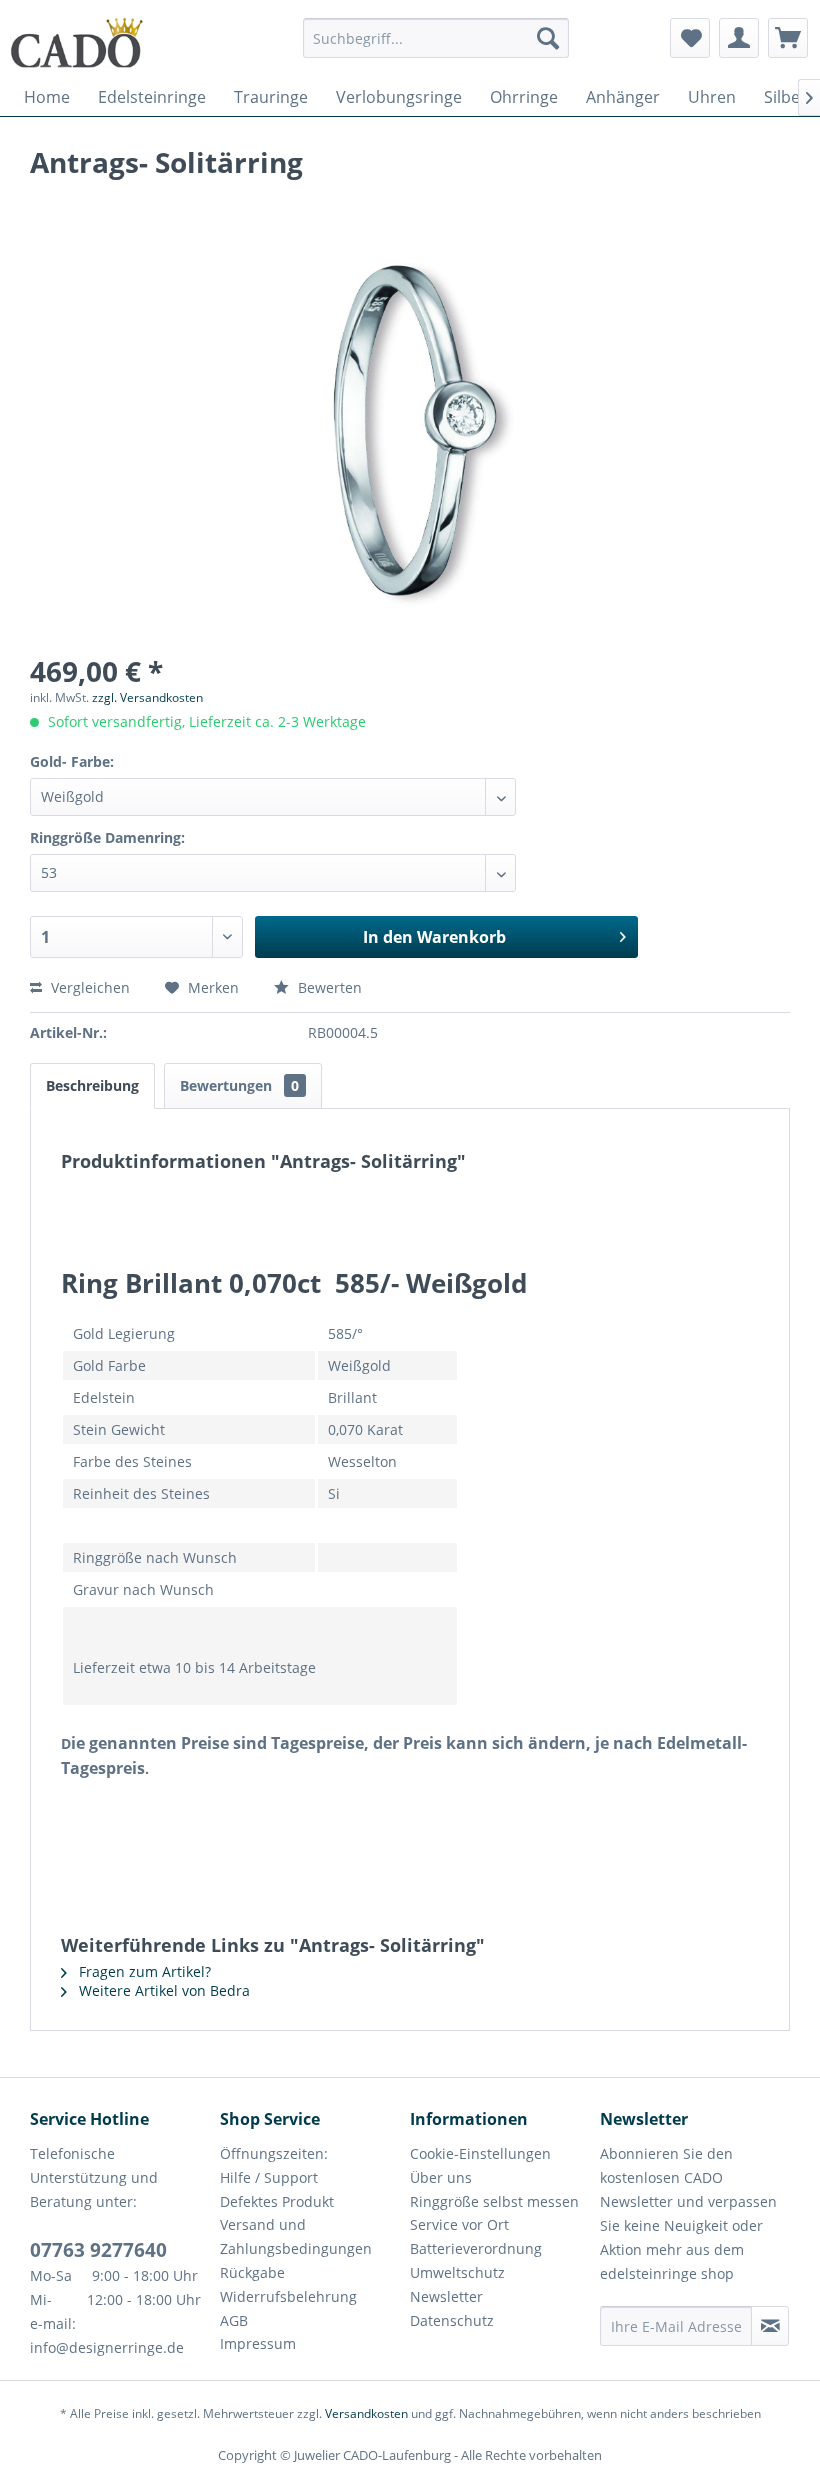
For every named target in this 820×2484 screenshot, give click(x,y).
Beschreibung (92, 1085)
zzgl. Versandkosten (147, 697)
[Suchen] (548, 38)
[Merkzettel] (690, 38)
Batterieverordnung (476, 2248)
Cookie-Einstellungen (480, 2153)
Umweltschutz (457, 2272)
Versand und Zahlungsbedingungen (296, 2236)
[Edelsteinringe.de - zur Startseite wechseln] (77, 43)
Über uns (441, 2177)
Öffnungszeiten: (274, 2153)
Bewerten (328, 987)
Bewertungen (239, 1085)
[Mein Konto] (739, 38)
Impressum (258, 2343)
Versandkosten (366, 2413)
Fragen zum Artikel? (143, 1971)
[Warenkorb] (788, 38)
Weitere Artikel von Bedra (162, 1990)
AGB (234, 2320)
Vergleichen (88, 987)
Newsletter (446, 2296)
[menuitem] (436, 47)
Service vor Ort (459, 2224)
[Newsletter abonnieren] (770, 2326)
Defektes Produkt (277, 2201)
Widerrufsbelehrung (288, 2296)
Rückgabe (252, 2272)
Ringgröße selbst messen (494, 2201)
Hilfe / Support (269, 2177)
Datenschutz (452, 2320)
